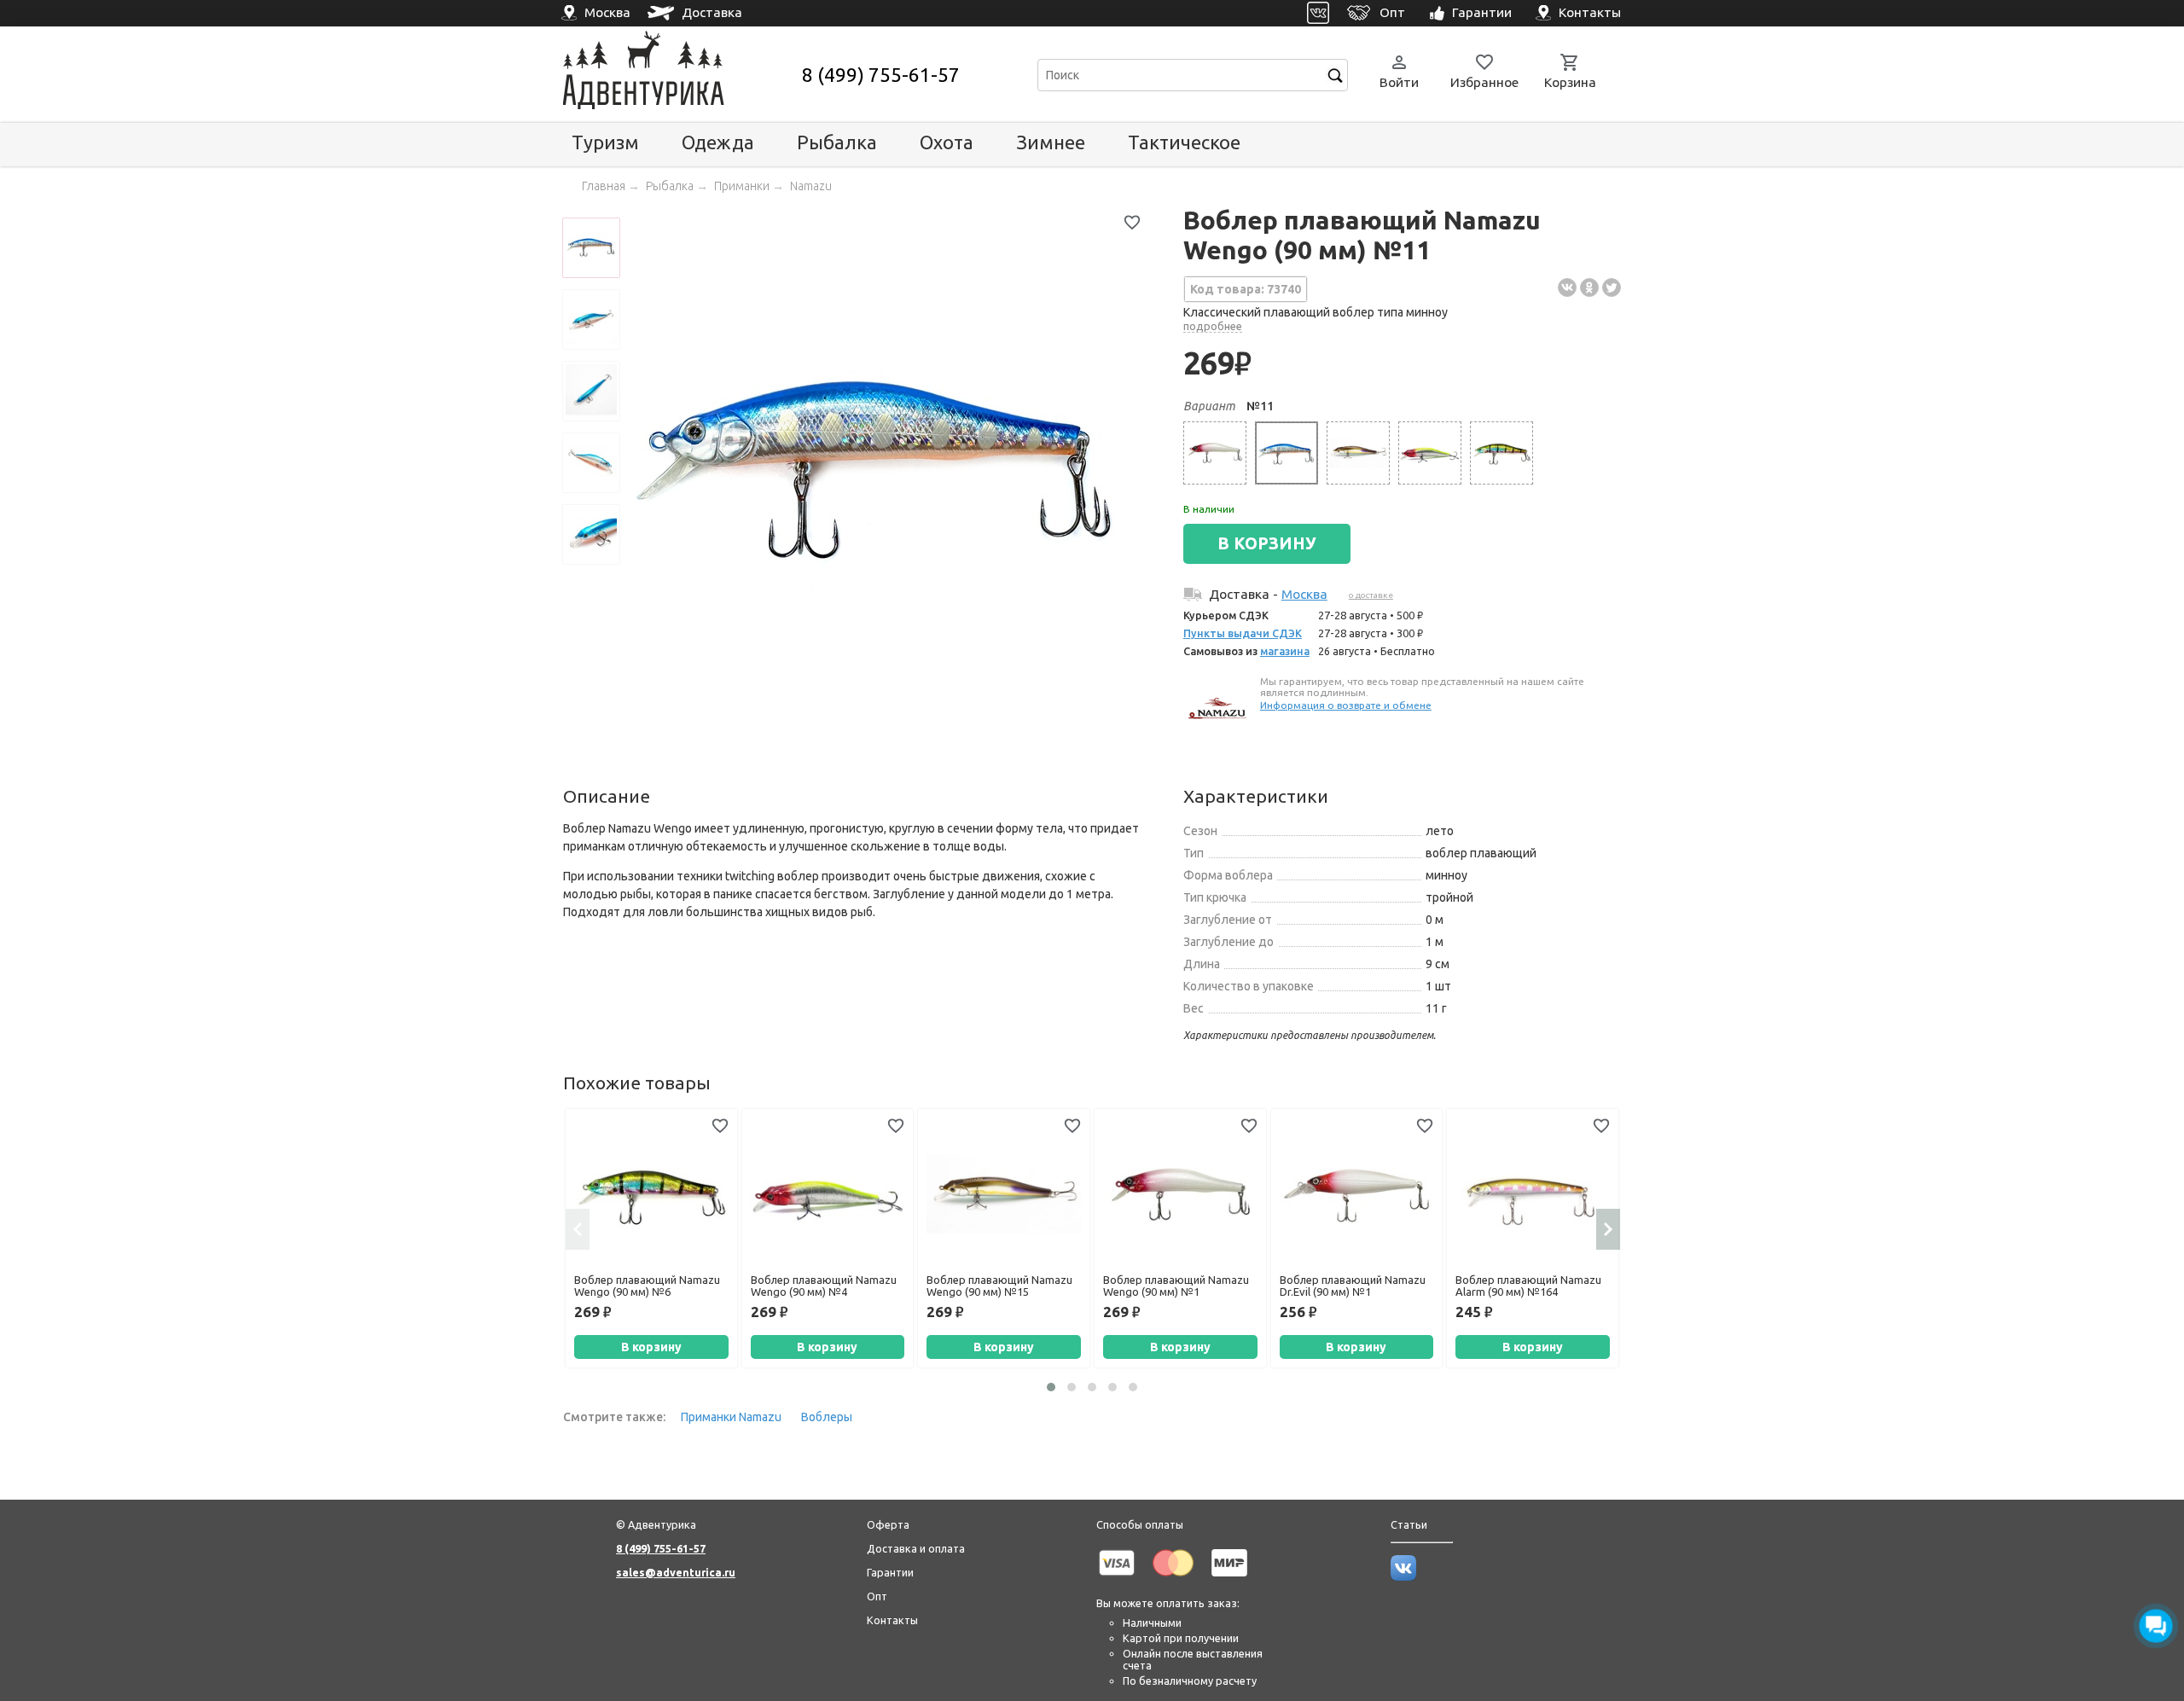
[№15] (1358, 453)
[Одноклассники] (1589, 287)
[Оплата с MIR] (1229, 1579)
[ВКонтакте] (1567, 287)
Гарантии (890, 1572)
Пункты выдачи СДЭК (1243, 633)
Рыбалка (837, 142)
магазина (1285, 651)
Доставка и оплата (916, 1548)
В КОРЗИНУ (1267, 543)
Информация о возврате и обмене (1346, 705)
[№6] (1501, 453)
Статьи (1409, 1524)
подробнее (1213, 326)
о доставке (1371, 595)
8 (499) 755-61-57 (881, 75)
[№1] (1215, 453)
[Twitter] (1612, 287)
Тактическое (1184, 142)
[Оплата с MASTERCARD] (1173, 1579)
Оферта (888, 1524)
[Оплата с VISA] (1117, 1579)
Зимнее (1051, 142)
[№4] (1430, 453)
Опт (877, 1596)
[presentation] (578, 1229)
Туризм (605, 142)
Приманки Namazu (731, 1417)
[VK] (1319, 13)
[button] (1051, 1387)
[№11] (1287, 453)
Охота (947, 142)
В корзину (651, 1347)
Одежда (718, 142)
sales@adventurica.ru (676, 1572)
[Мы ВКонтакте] (1403, 1576)
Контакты (892, 1620)
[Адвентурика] (680, 75)
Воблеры (827, 1417)
